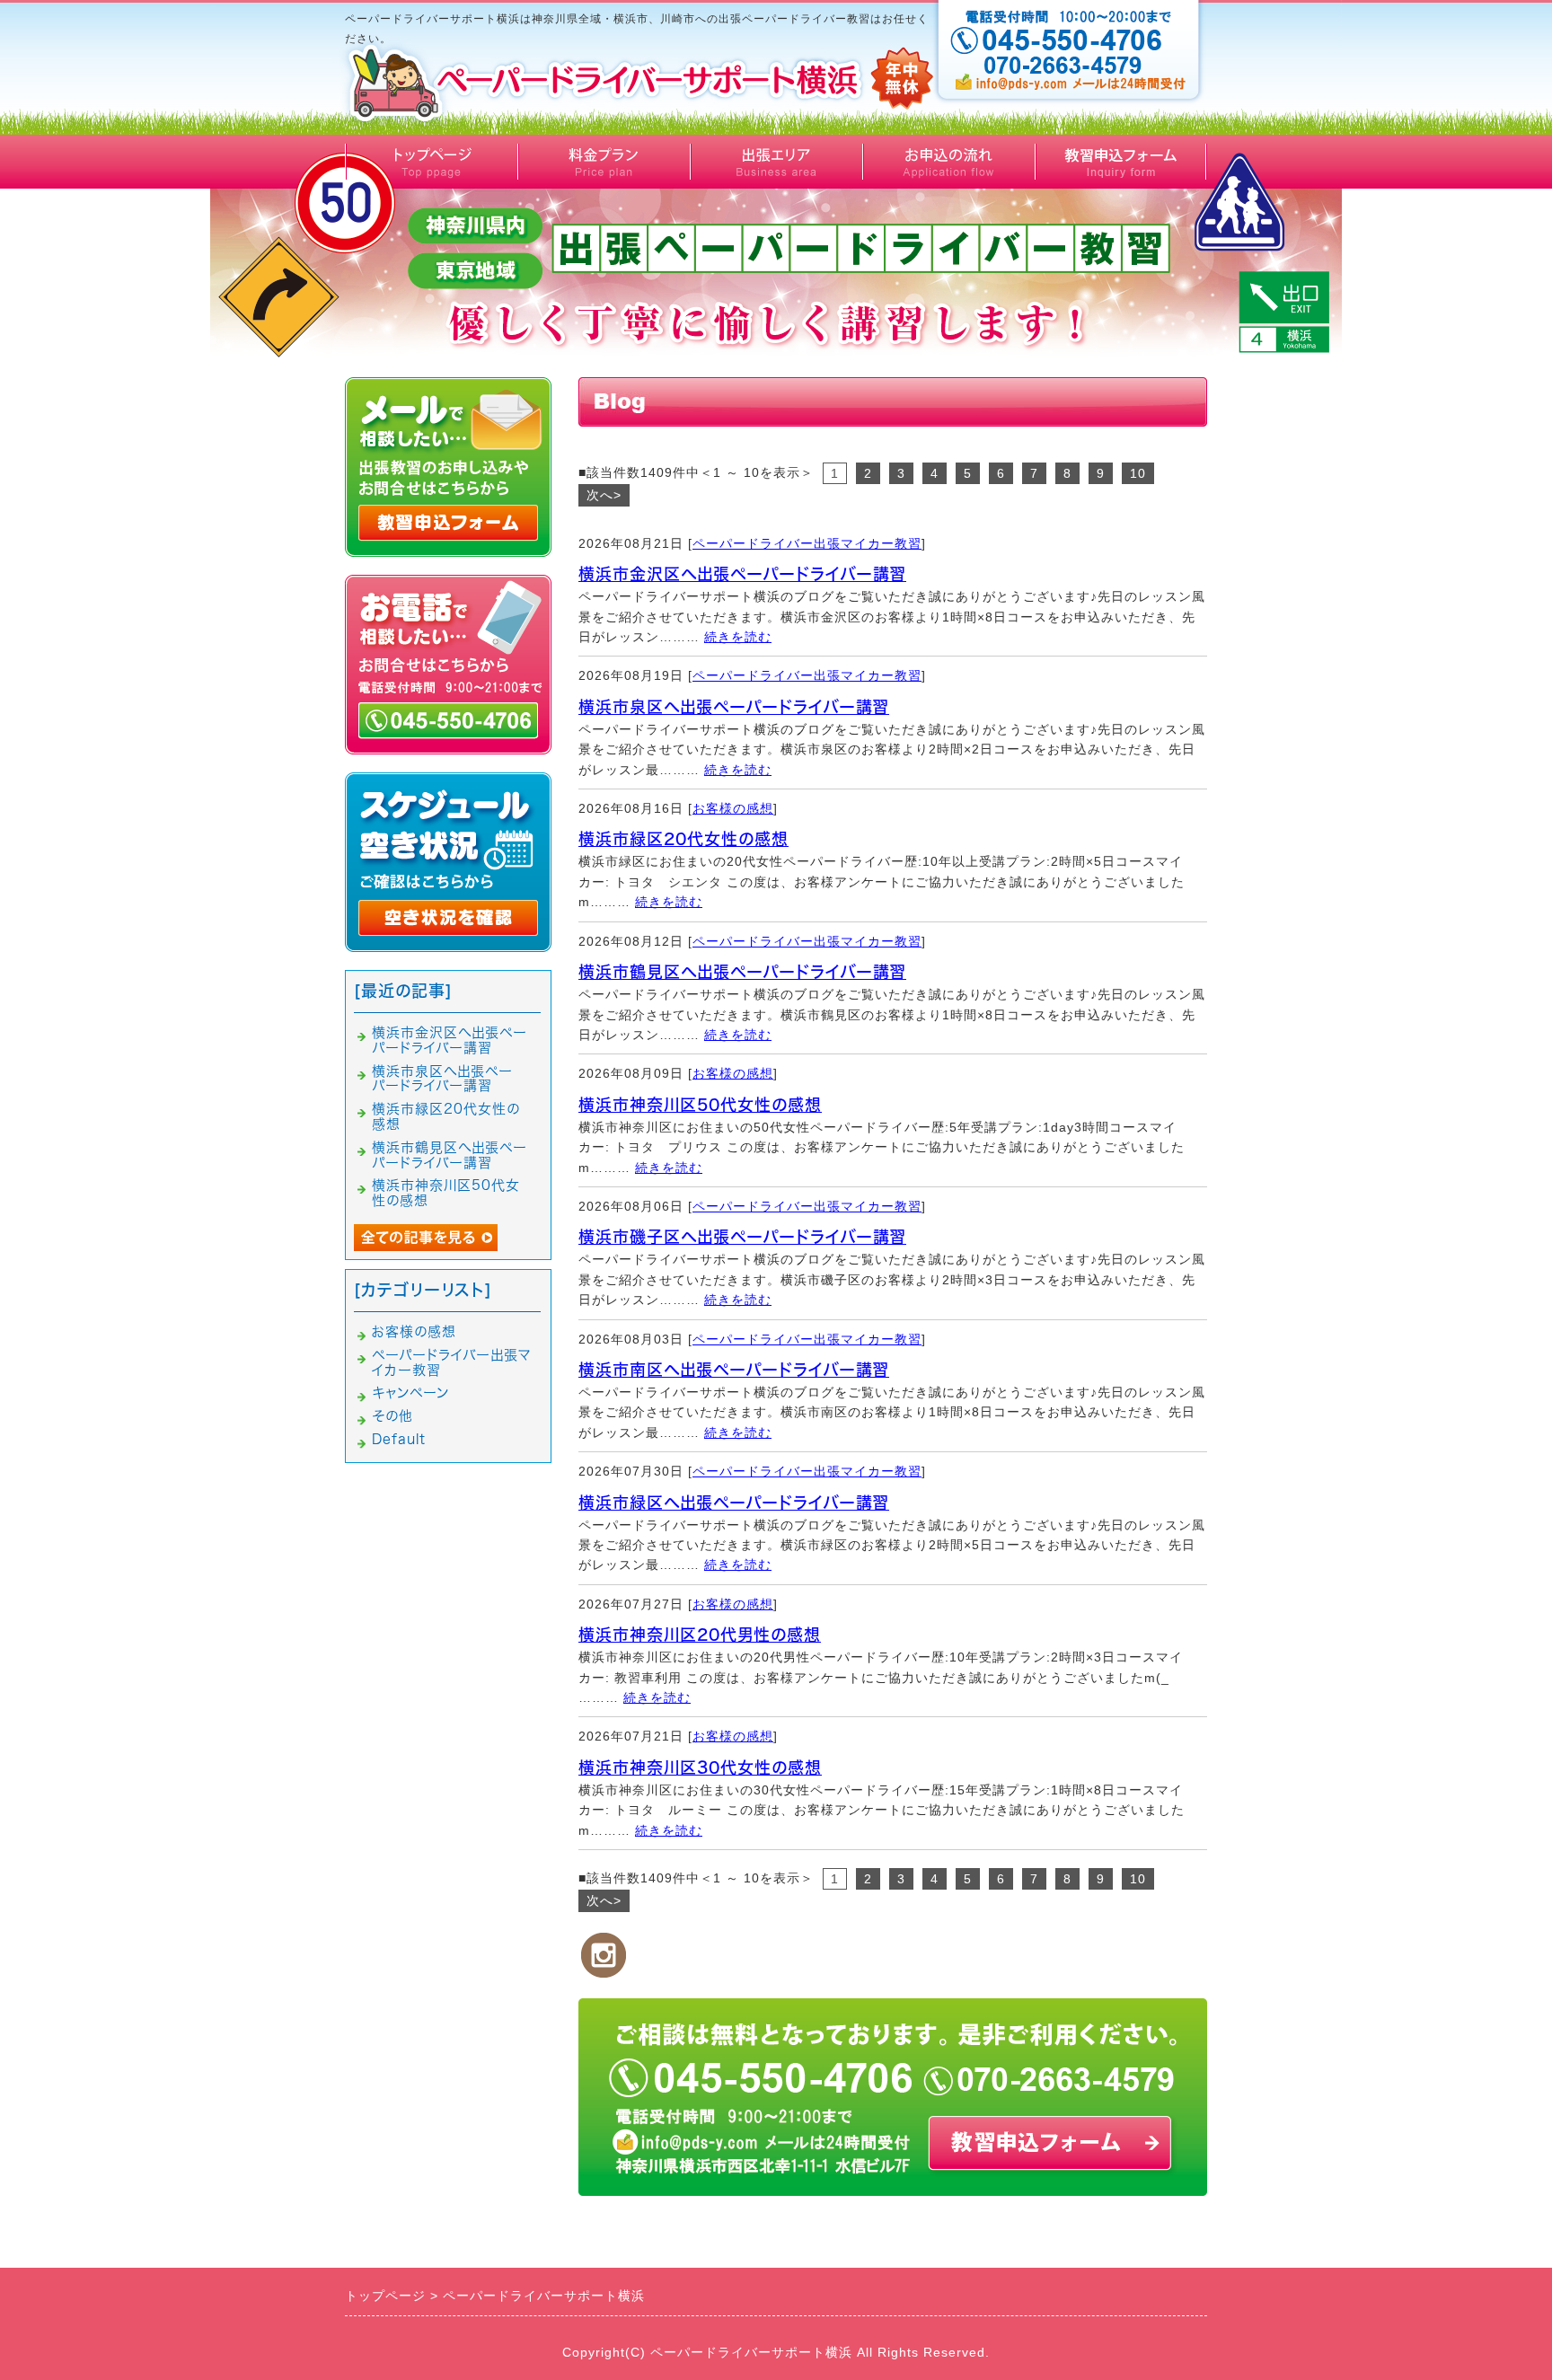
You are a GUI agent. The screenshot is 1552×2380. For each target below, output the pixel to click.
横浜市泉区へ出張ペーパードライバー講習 (734, 707)
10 (1138, 473)
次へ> (604, 495)
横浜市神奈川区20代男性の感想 (700, 1635)
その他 (392, 1416)
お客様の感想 (733, 808)
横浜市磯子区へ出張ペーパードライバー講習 (742, 1237)
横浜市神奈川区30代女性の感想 (700, 1767)
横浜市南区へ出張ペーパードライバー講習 (734, 1370)
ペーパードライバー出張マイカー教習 (807, 543)
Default (399, 1439)
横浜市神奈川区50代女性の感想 (700, 1105)
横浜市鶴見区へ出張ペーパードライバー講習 (742, 972)
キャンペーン (410, 1393)
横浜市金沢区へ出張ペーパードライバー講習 (742, 574)
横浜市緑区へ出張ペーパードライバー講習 (734, 1503)
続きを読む (738, 637)
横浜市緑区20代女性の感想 (683, 839)
